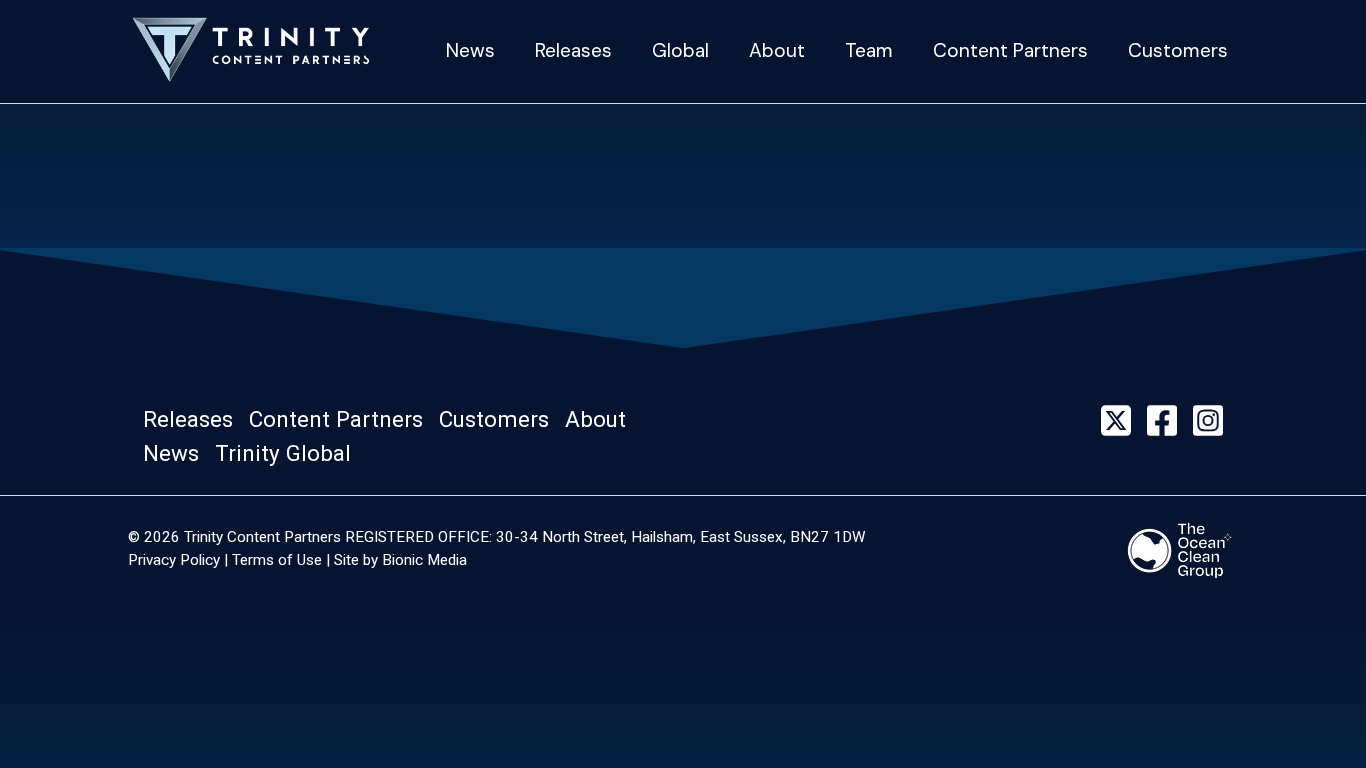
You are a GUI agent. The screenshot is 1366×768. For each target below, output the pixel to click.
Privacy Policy (174, 560)
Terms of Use (277, 560)
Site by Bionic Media (400, 560)
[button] (194, 420)
